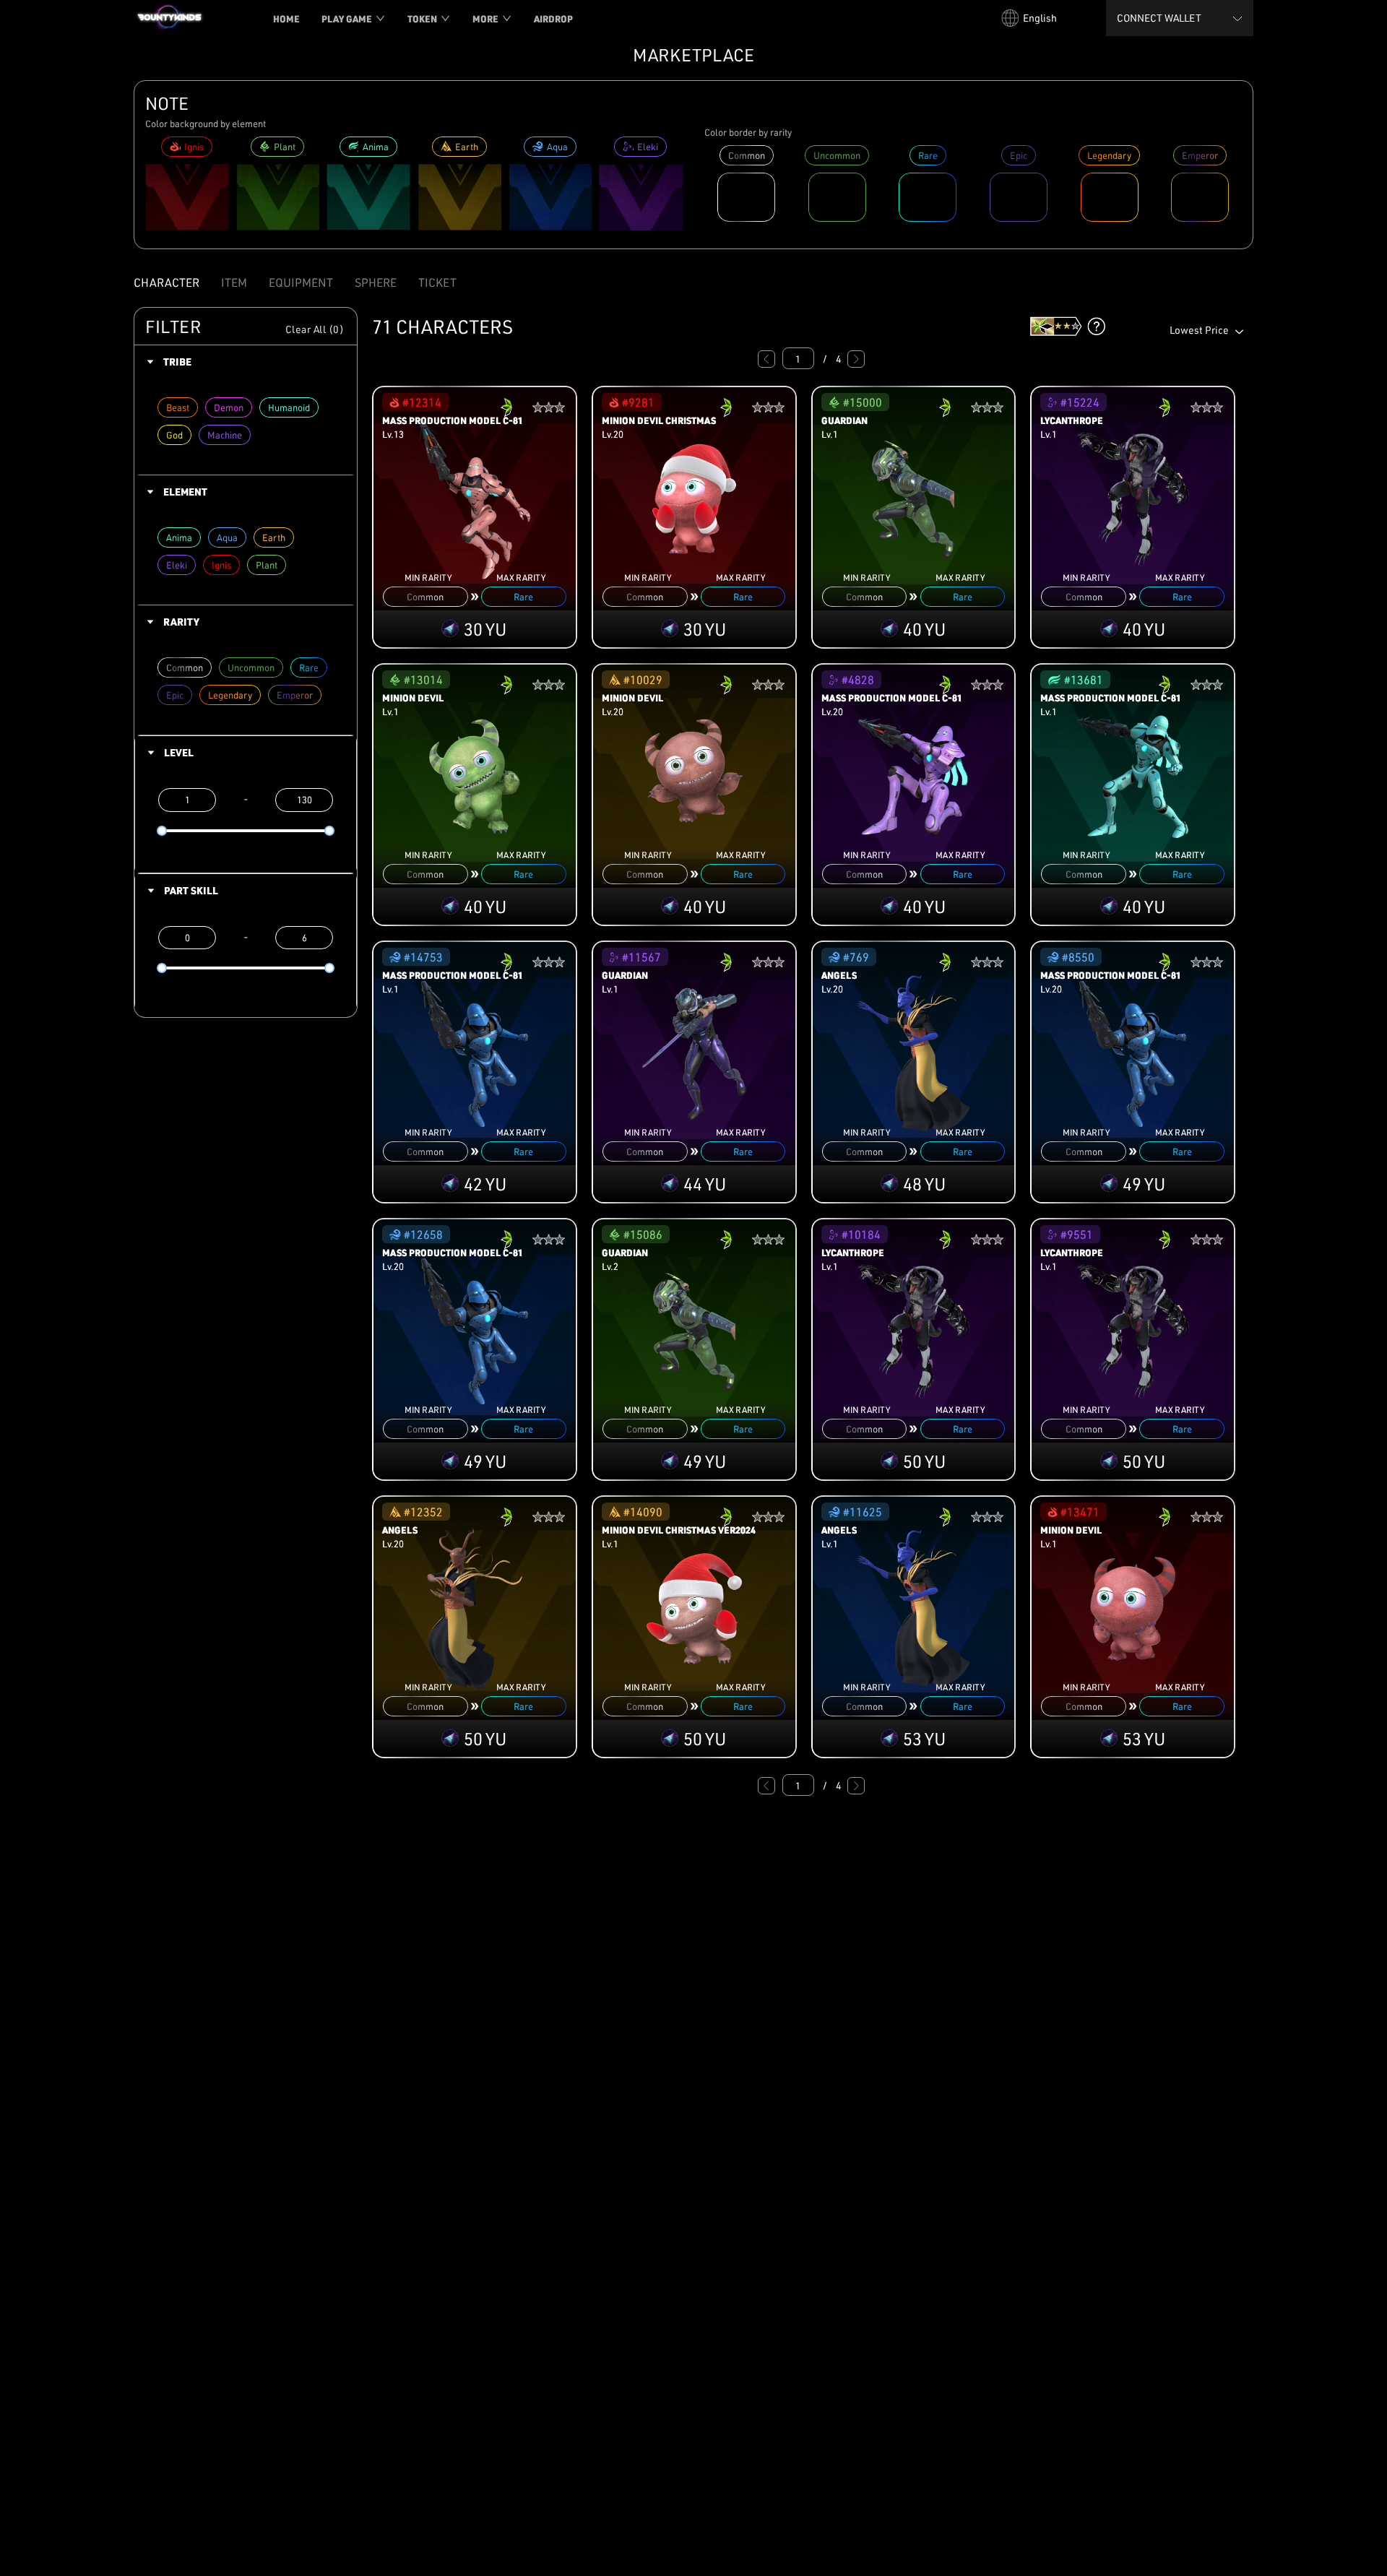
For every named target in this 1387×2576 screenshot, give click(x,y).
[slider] (162, 831)
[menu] (618, 18)
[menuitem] (286, 19)
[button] (246, 362)
